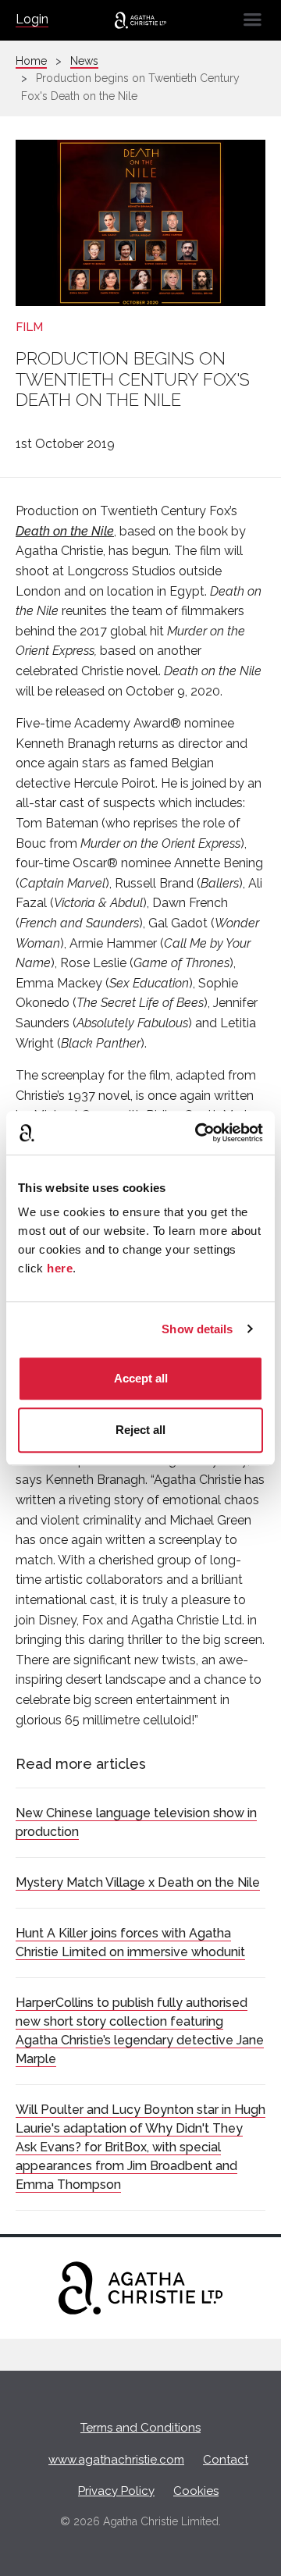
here (60, 1268)
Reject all (140, 1430)
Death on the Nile (65, 531)
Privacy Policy (116, 2491)
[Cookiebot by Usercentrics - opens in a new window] (198, 1133)
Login (32, 19)
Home (31, 61)
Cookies (196, 2491)
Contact (226, 2460)
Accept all (141, 1378)
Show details (197, 1329)
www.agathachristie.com (116, 2460)
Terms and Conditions (140, 2428)
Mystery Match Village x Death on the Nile (138, 1882)
